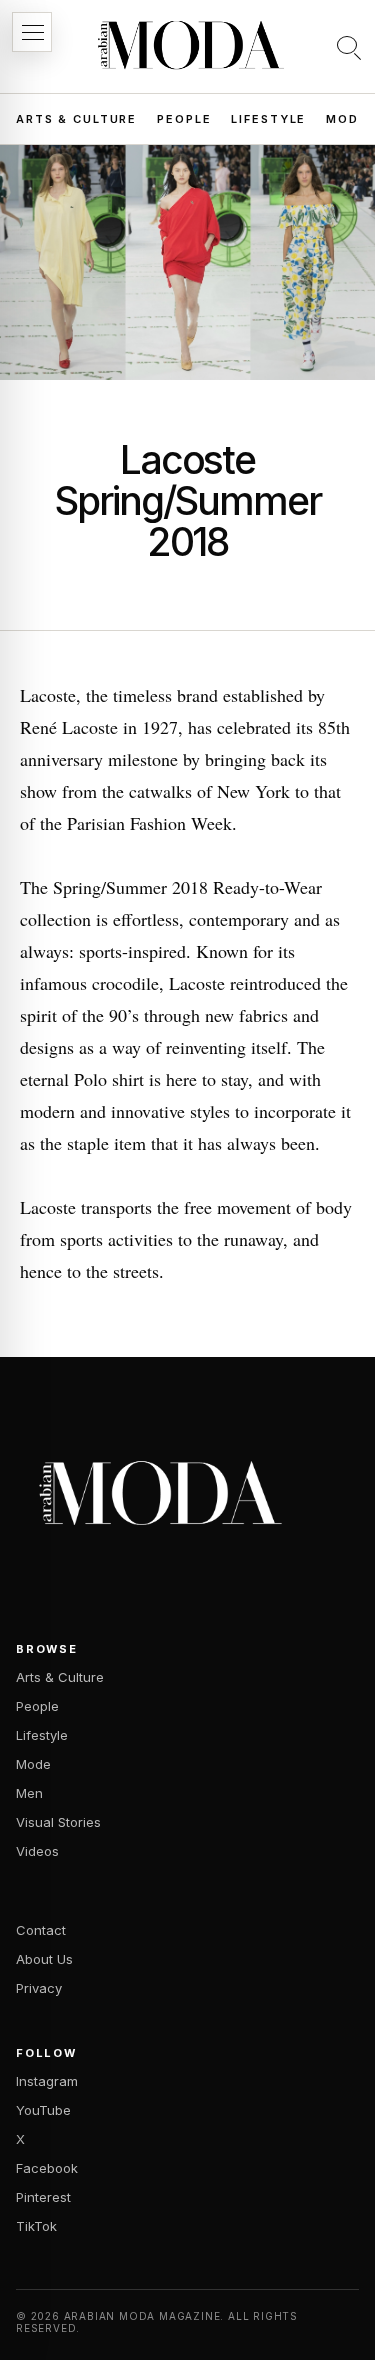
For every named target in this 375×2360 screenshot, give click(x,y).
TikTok (36, 2226)
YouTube (43, 2110)
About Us (44, 1959)
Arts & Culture (76, 119)
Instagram (47, 2081)
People (184, 119)
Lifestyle (268, 119)
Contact (41, 1930)
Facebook (47, 2168)
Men (29, 1793)
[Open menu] (32, 32)
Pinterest (43, 2197)
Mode (346, 119)
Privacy (39, 1988)
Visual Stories (58, 1822)
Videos (37, 1851)
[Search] (349, 47)
